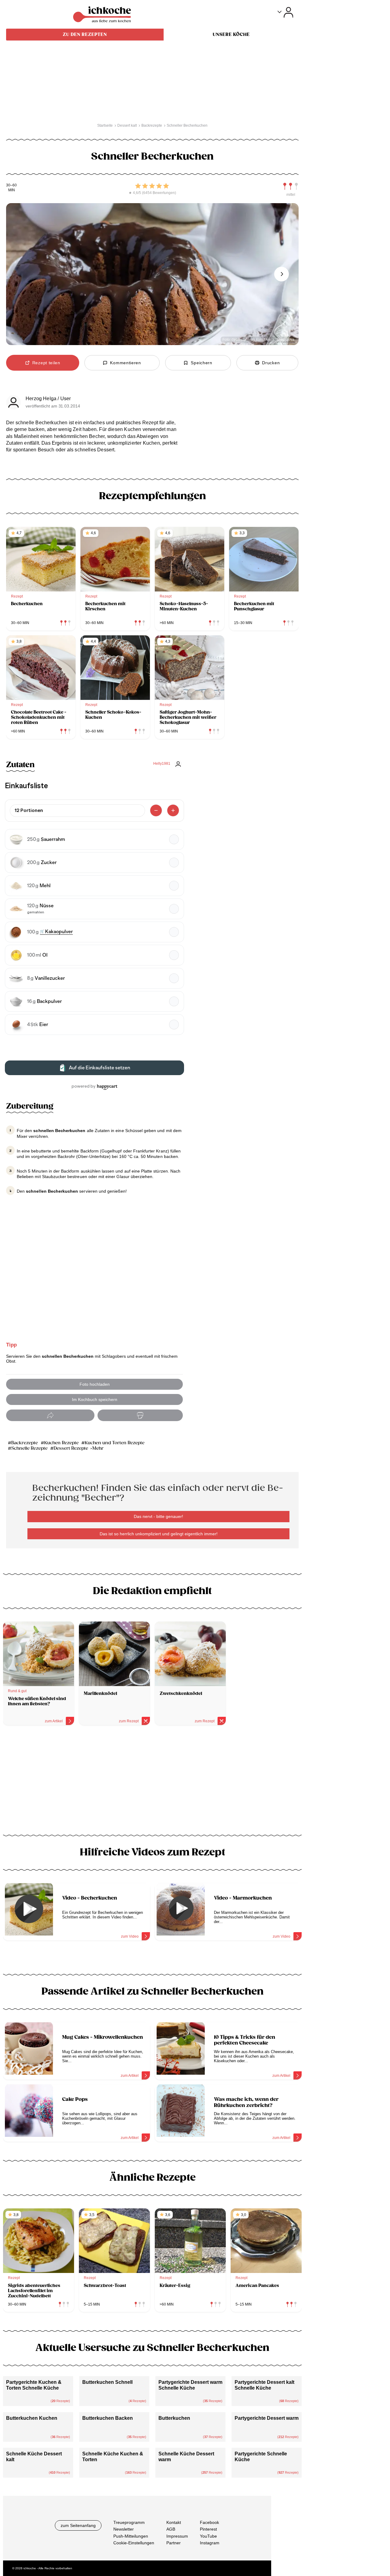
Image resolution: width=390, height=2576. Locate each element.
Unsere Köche (231, 34)
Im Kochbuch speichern (95, 1399)
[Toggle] (285, 12)
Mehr (98, 1448)
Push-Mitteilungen (131, 2536)
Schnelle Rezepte (29, 1448)
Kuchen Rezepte (61, 1443)
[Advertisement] (152, 1782)
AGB (171, 2529)
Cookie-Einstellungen (134, 2543)
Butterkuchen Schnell (107, 2382)
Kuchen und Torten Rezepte (115, 1443)
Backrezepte (25, 1443)
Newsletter (124, 2529)
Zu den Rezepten (85, 34)
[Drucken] (140, 1415)
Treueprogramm (129, 2522)
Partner (174, 2543)
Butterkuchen (174, 2418)
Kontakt (174, 2522)
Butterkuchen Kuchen (32, 2418)
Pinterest (208, 2529)
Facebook (209, 2522)
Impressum (177, 2536)
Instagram (210, 2543)
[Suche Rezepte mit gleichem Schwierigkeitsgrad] (291, 186)
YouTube (208, 2536)
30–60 (11, 185)
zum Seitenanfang (78, 2525)
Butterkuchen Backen (108, 2418)
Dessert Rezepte (71, 1448)
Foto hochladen (95, 1384)
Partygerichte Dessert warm (267, 2418)
